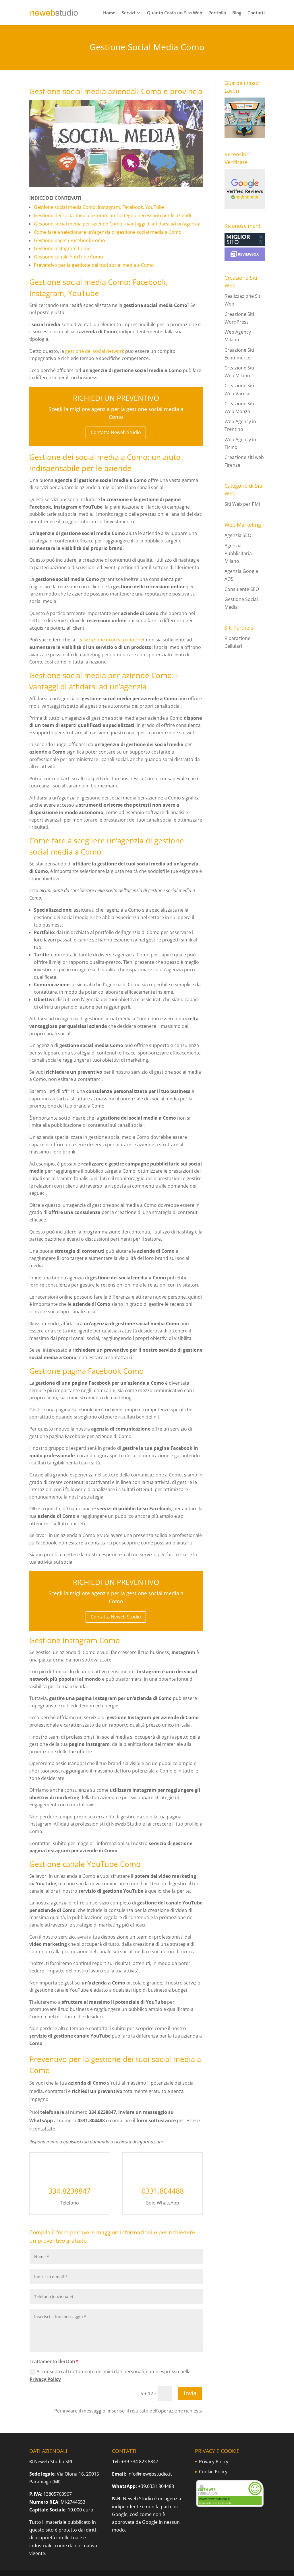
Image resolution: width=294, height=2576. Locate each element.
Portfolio (217, 13)
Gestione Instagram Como (62, 248)
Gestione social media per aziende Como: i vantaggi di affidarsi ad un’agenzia (117, 224)
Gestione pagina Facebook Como (69, 240)
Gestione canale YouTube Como (68, 257)
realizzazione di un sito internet (111, 640)
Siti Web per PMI (242, 504)
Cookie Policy (213, 2472)
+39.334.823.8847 (140, 2462)
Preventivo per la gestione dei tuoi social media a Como (94, 265)
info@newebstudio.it (150, 2474)
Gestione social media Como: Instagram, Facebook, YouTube (99, 207)
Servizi (128, 13)
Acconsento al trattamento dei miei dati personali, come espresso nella (110, 2375)
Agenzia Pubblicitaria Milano (238, 553)
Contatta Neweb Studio (116, 432)
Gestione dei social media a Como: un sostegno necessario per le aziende (113, 215)
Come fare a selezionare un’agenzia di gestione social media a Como (108, 232)
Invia (190, 2393)
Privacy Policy (45, 2379)
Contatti (256, 13)
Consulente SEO (242, 589)
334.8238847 (69, 2191)
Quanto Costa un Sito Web (175, 13)
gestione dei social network (95, 351)
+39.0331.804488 (156, 2486)
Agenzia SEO (238, 535)
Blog (237, 13)
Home (109, 13)
